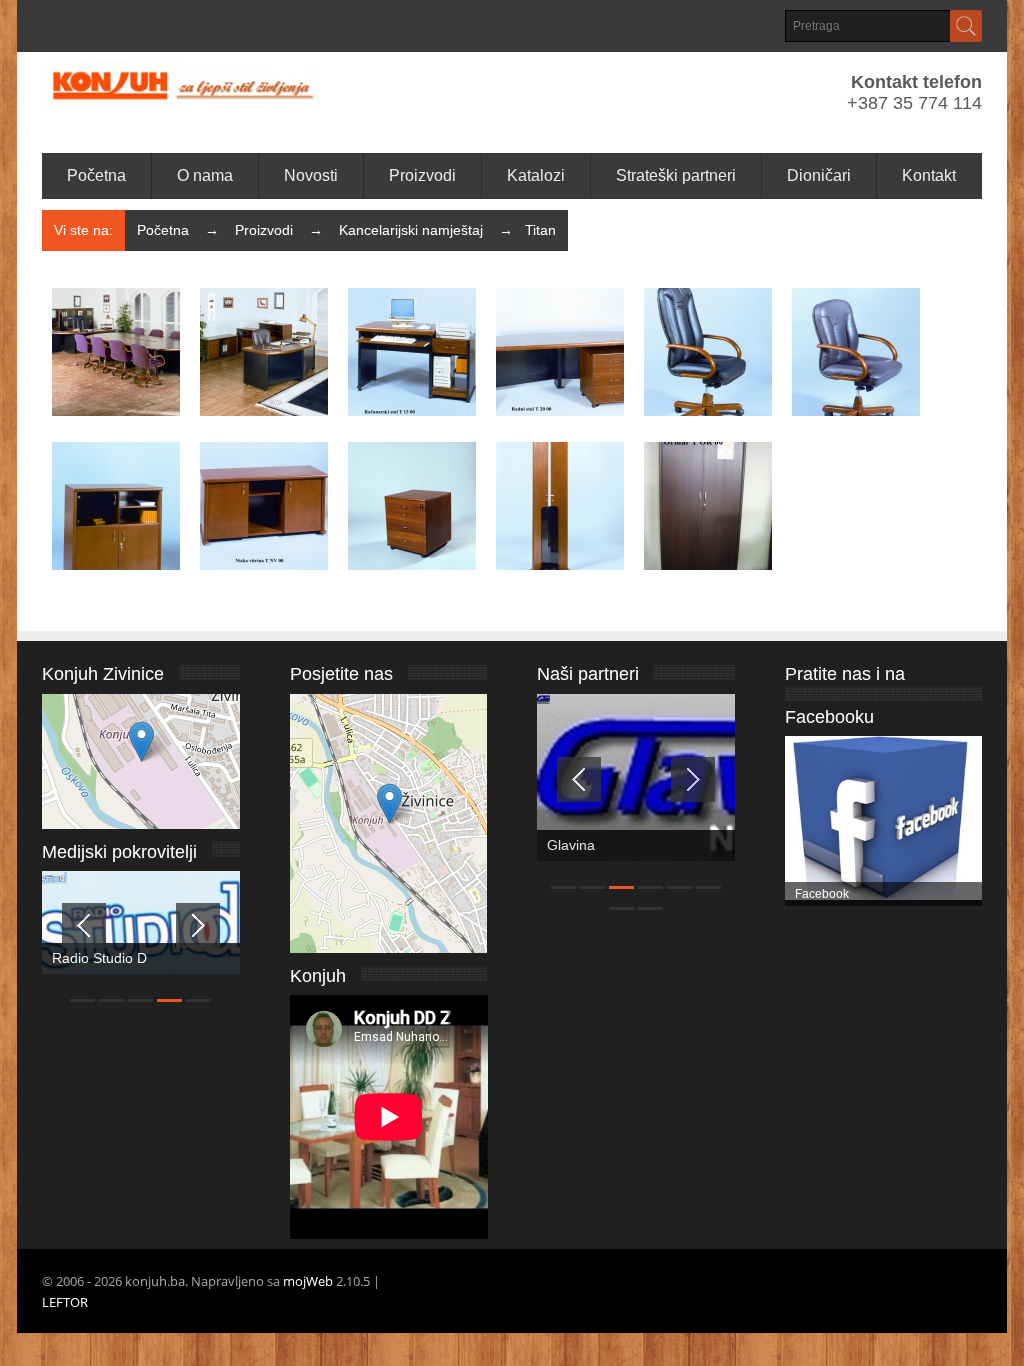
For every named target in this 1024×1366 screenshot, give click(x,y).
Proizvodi (264, 230)
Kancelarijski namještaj (411, 230)
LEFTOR (65, 1302)
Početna (163, 230)
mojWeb (308, 1281)
